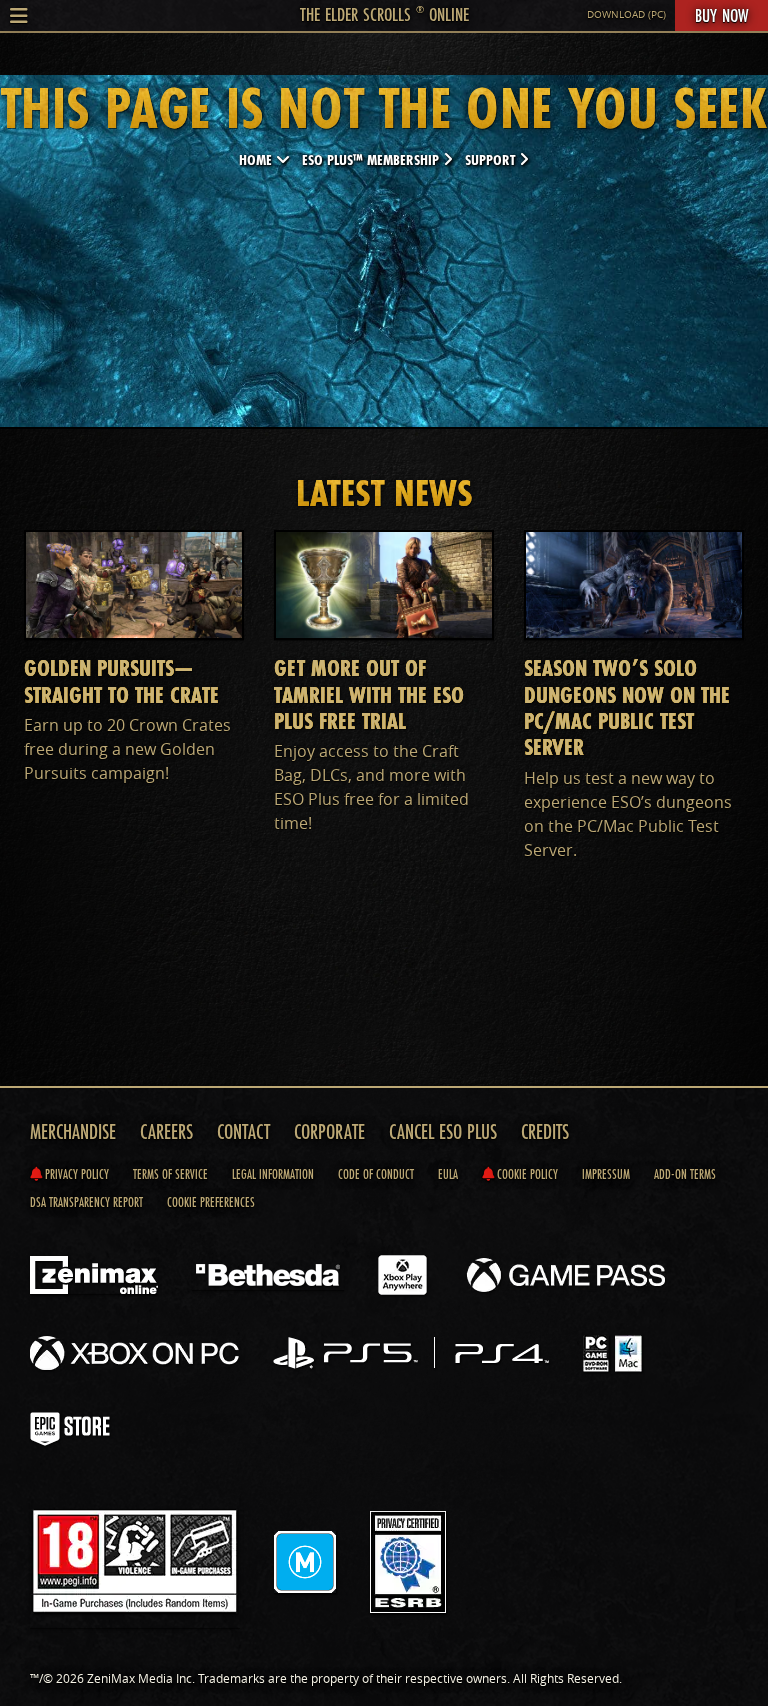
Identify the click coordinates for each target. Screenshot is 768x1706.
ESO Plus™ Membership (372, 159)
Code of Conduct (376, 1174)
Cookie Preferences (211, 1202)
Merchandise (73, 1131)
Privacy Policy (75, 1174)
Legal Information (273, 1174)
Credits (545, 1131)
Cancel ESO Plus (443, 1131)
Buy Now (721, 15)
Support (492, 159)
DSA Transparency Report (86, 1202)
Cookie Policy (526, 1174)
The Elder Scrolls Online (384, 14)
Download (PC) (626, 14)
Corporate (329, 1131)
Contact (243, 1131)
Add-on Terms (685, 1174)
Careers (166, 1131)
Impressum (606, 1174)
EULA (448, 1174)
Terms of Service (170, 1174)
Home (257, 159)
